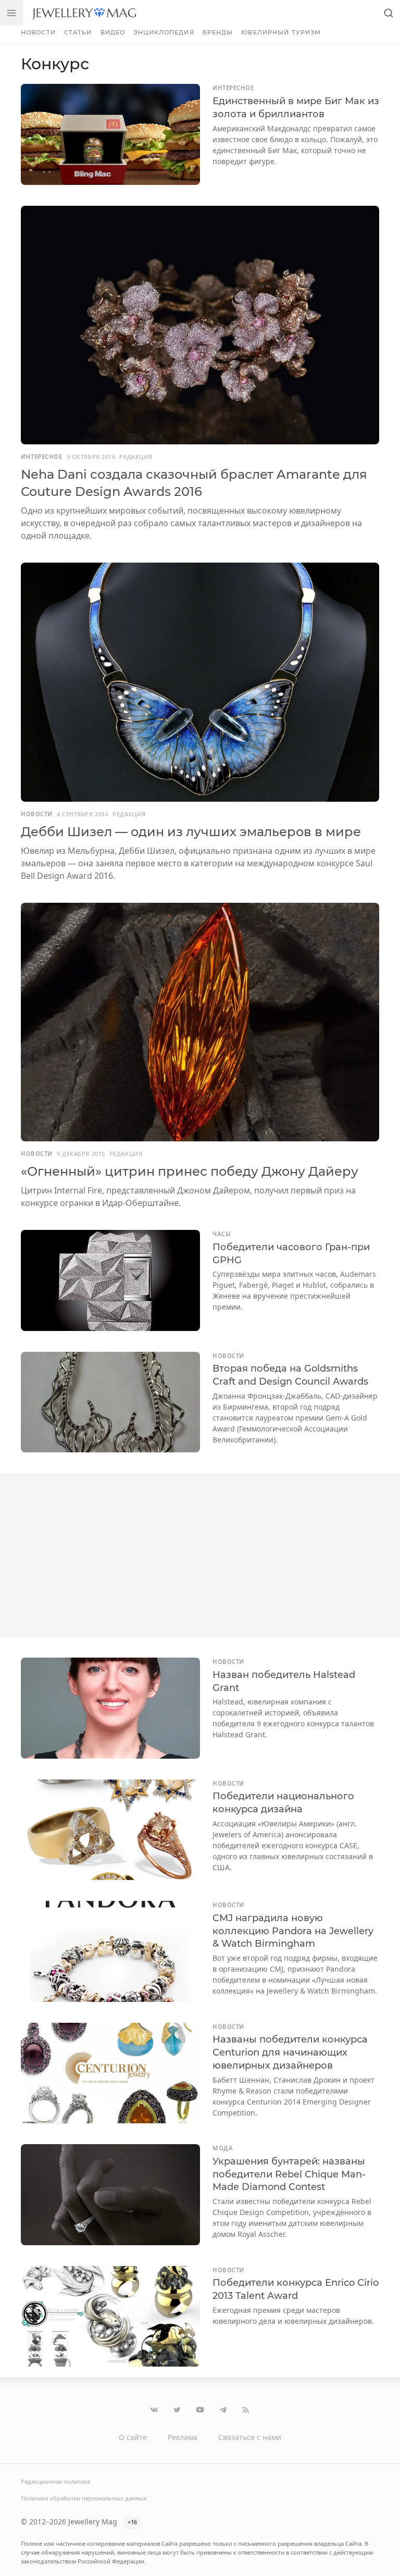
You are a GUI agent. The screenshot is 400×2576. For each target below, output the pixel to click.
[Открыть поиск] (389, 13)
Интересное (233, 88)
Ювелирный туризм (281, 32)
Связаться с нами (250, 2437)
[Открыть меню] (11, 13)
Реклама (183, 2437)
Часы (222, 1234)
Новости (38, 32)
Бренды (218, 32)
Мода (223, 2148)
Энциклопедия (164, 32)
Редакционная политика (55, 2481)
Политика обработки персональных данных (84, 2498)
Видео (113, 32)
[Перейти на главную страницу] (84, 13)
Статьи (78, 32)
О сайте (133, 2437)
